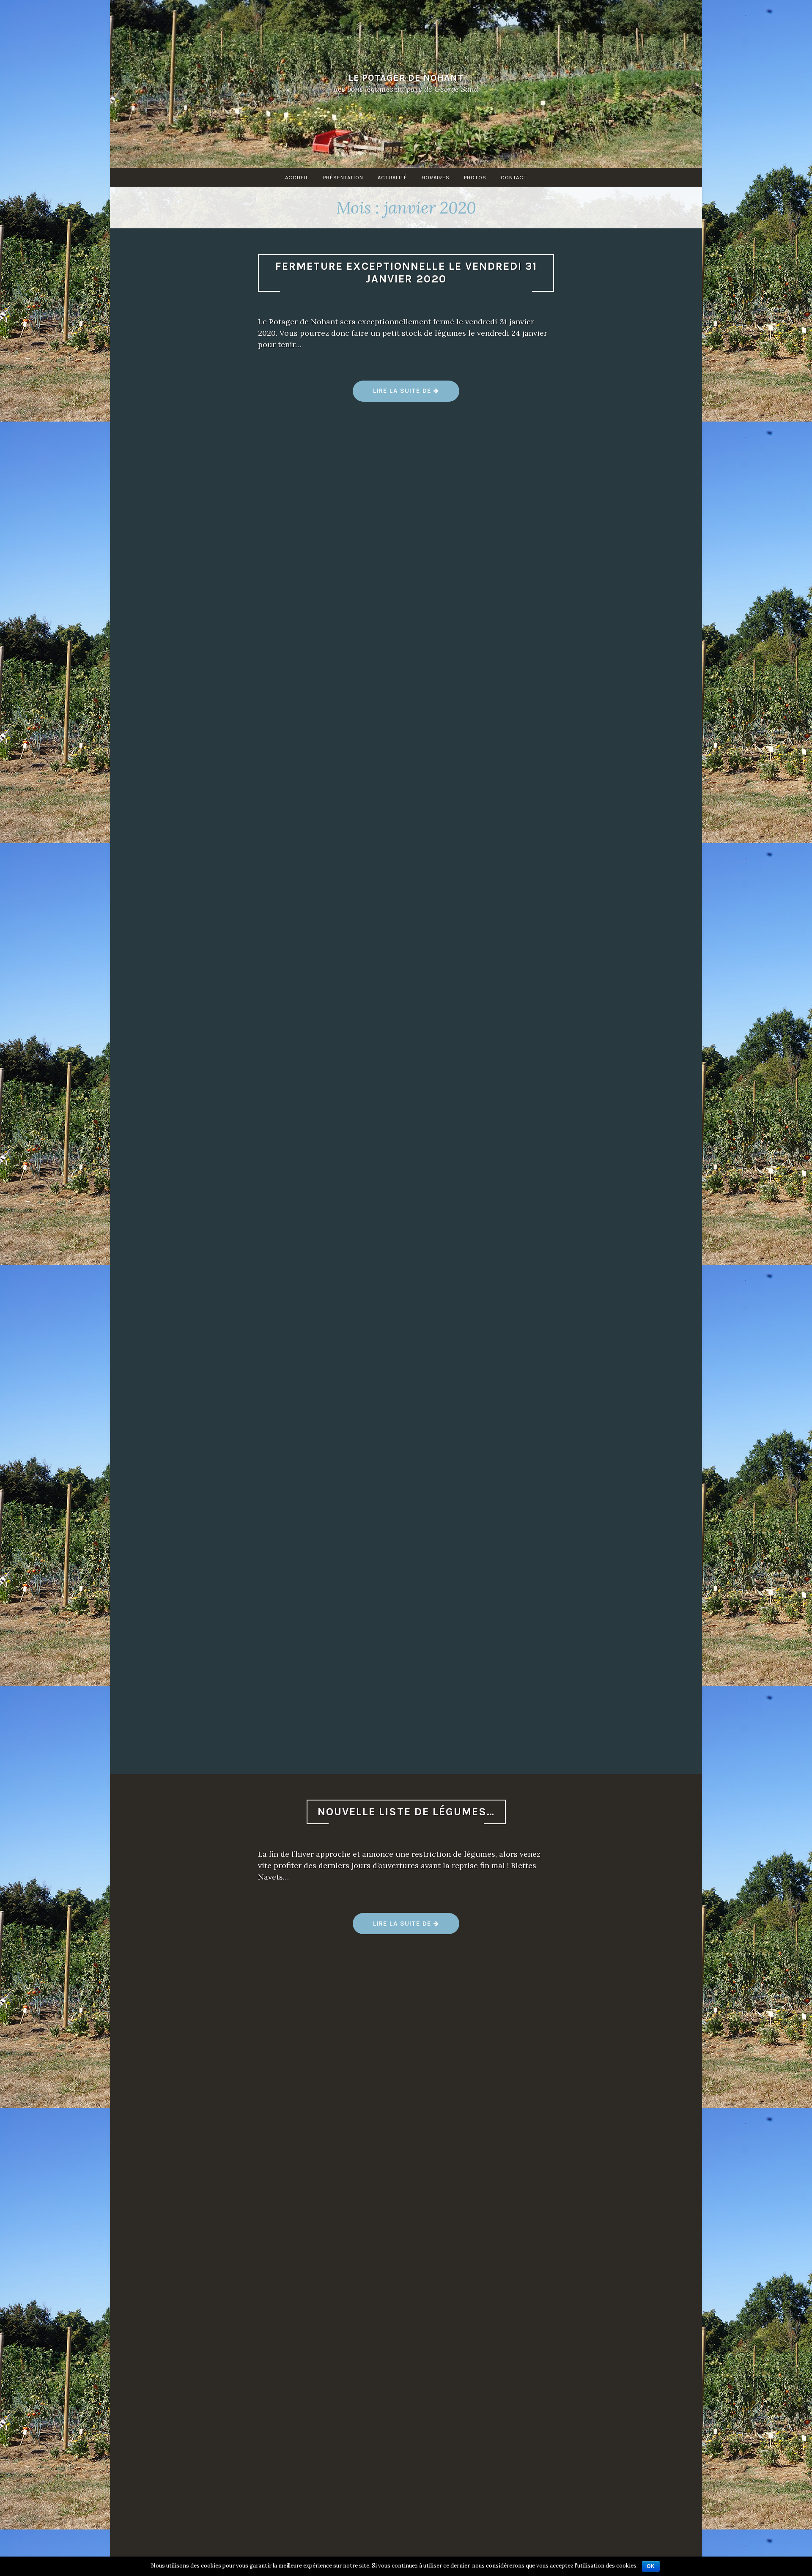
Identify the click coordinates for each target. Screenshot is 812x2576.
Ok (651, 2566)
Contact (514, 177)
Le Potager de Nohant (406, 77)
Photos (475, 177)
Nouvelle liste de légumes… (406, 1812)
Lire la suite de (406, 394)
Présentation (343, 177)
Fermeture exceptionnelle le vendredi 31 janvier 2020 (406, 273)
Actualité (392, 177)
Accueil (297, 177)
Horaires (436, 177)
